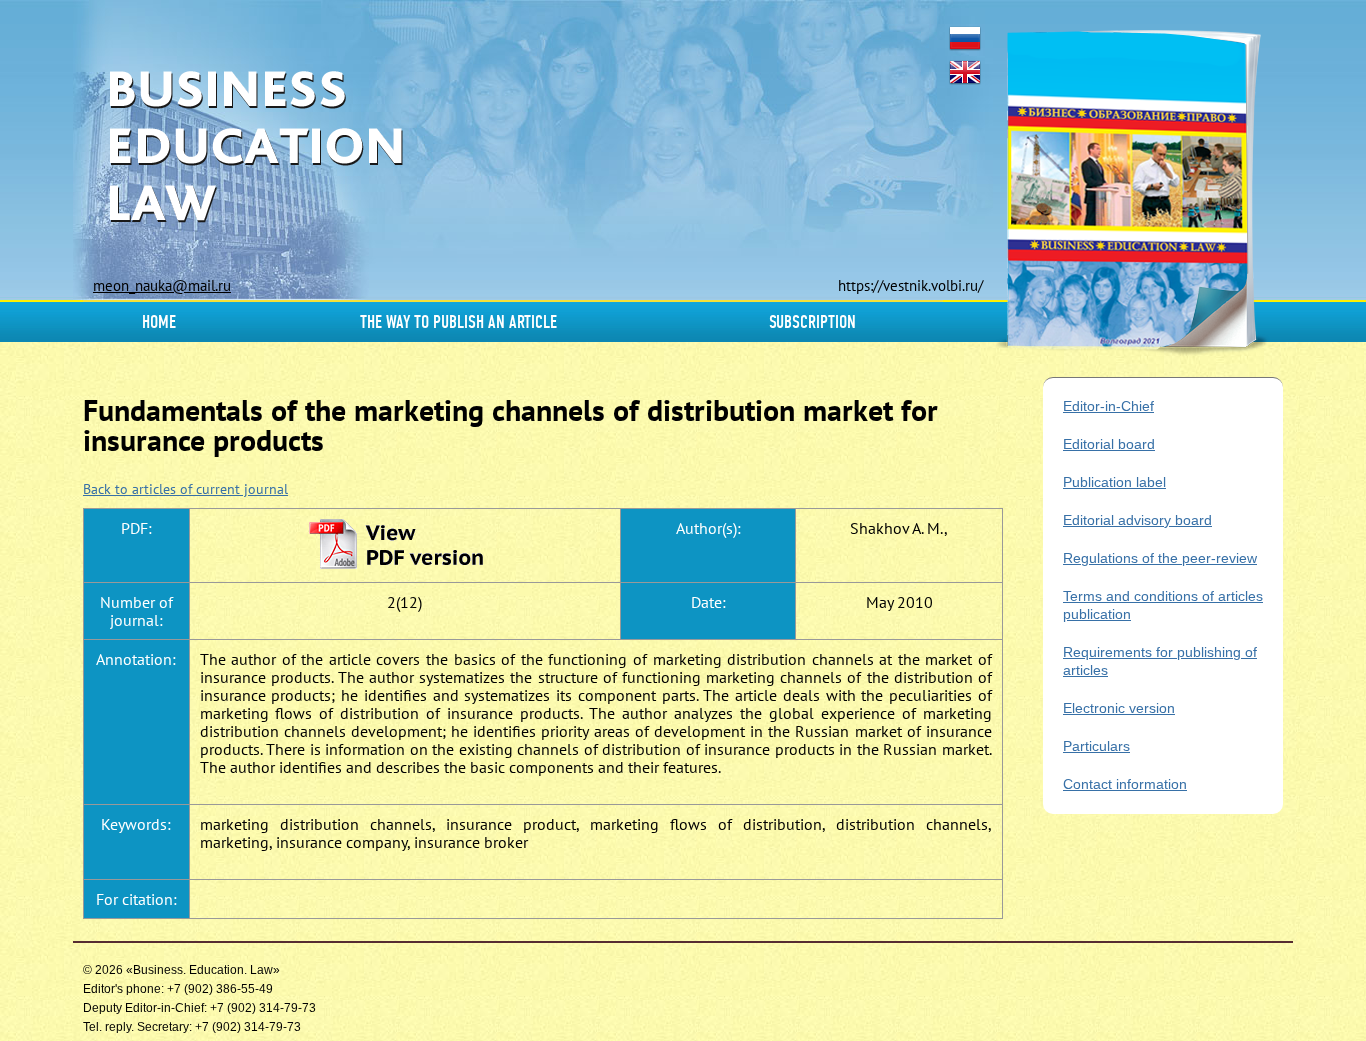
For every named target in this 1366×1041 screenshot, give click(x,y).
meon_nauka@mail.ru (162, 285)
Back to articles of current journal (185, 489)
